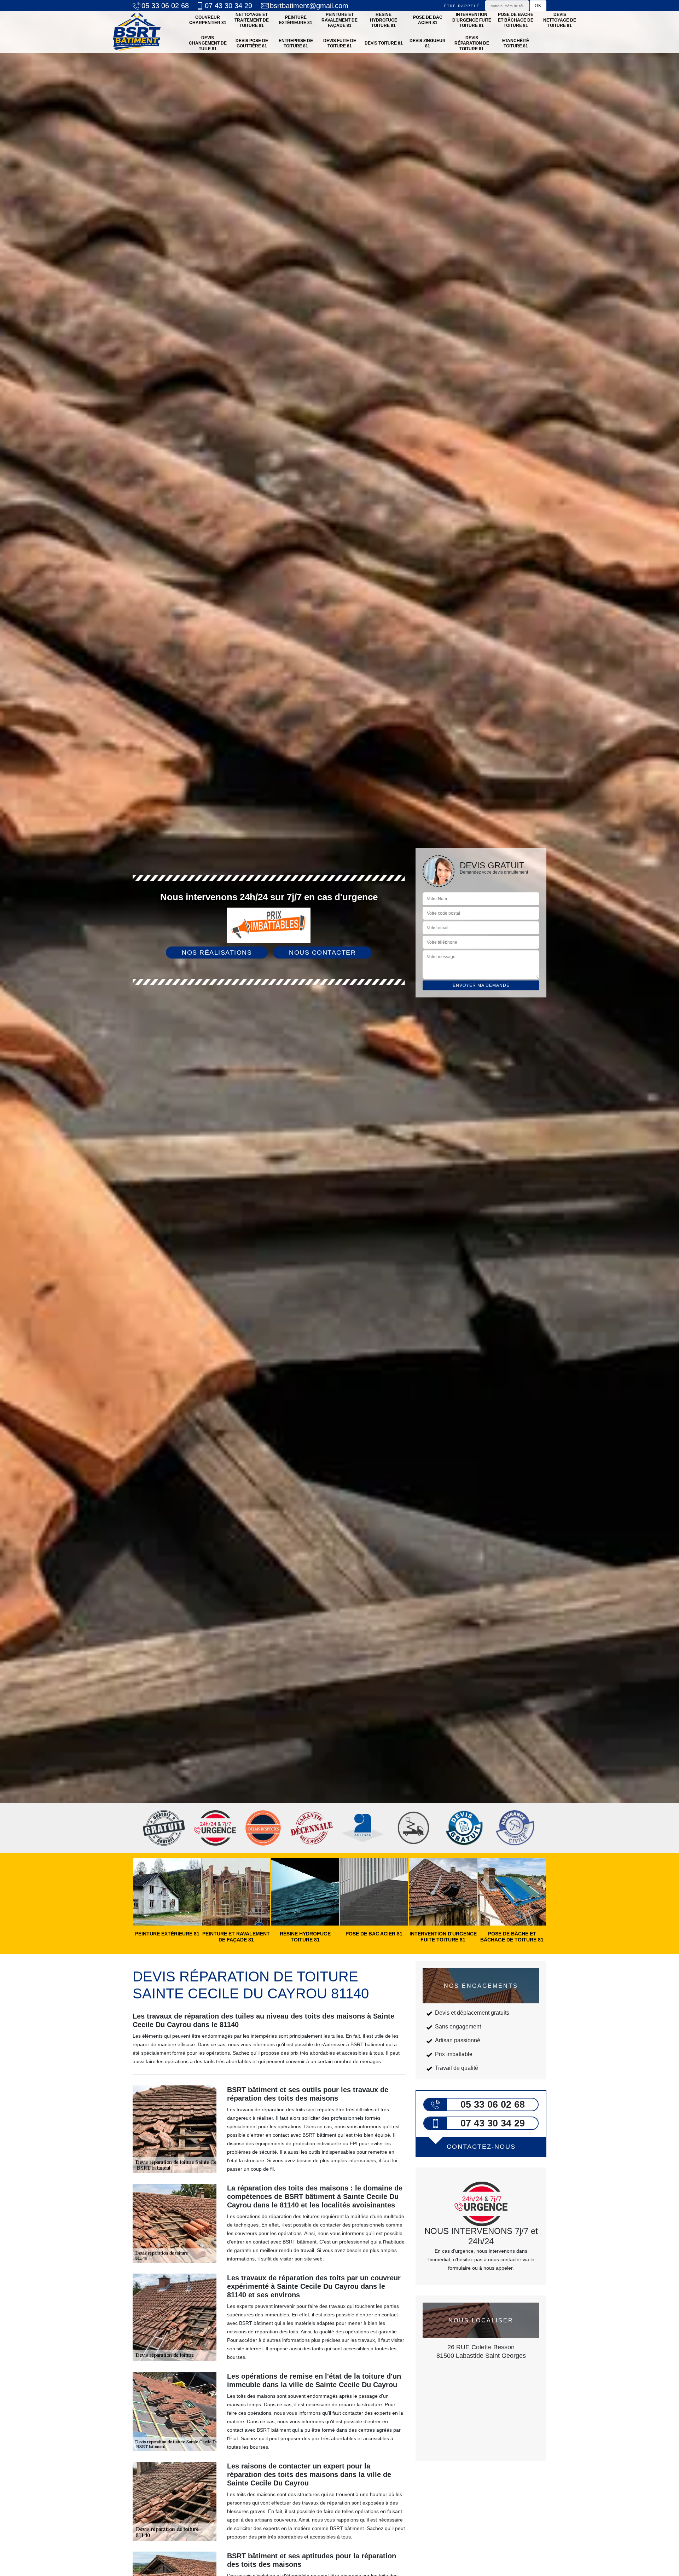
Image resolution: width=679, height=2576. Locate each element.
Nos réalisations (217, 953)
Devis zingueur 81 (428, 44)
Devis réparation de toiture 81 (472, 43)
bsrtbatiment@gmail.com (309, 6)
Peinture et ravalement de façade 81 (339, 20)
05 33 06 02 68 (165, 6)
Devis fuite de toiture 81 (340, 44)
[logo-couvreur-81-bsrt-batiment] (137, 32)
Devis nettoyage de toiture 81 (560, 20)
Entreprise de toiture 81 (296, 44)
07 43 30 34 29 (228, 6)
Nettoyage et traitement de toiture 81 (252, 20)
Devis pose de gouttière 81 (252, 44)
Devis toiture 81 (384, 43)
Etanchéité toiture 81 (516, 44)
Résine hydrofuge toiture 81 (384, 20)
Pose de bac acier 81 (428, 20)
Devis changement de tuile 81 (208, 43)
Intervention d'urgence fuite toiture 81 (472, 20)
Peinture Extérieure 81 (296, 20)
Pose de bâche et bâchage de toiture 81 (516, 20)
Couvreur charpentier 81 (208, 20)
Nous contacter (322, 953)
